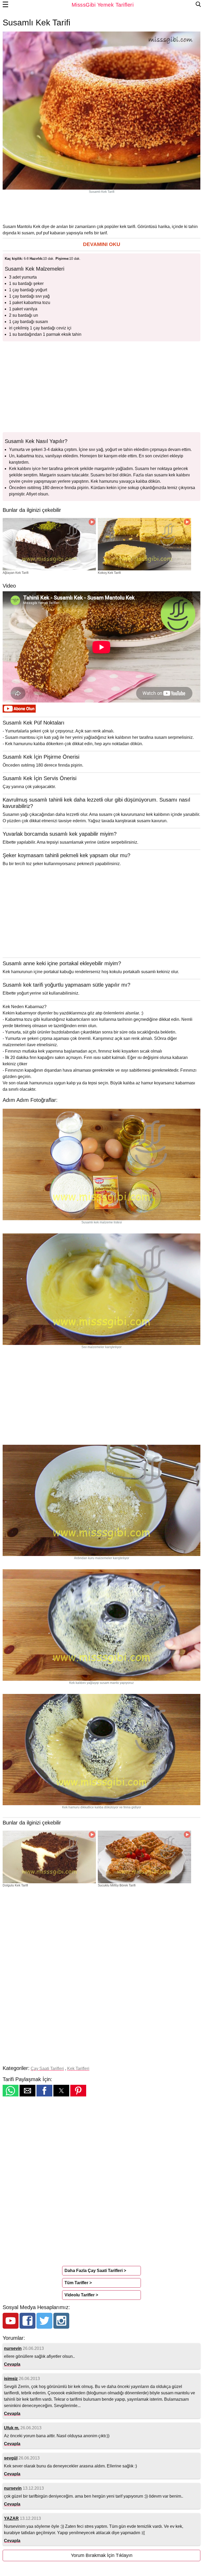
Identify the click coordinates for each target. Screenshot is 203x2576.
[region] (101, 208)
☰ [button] (6, 5)
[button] (101, 245)
